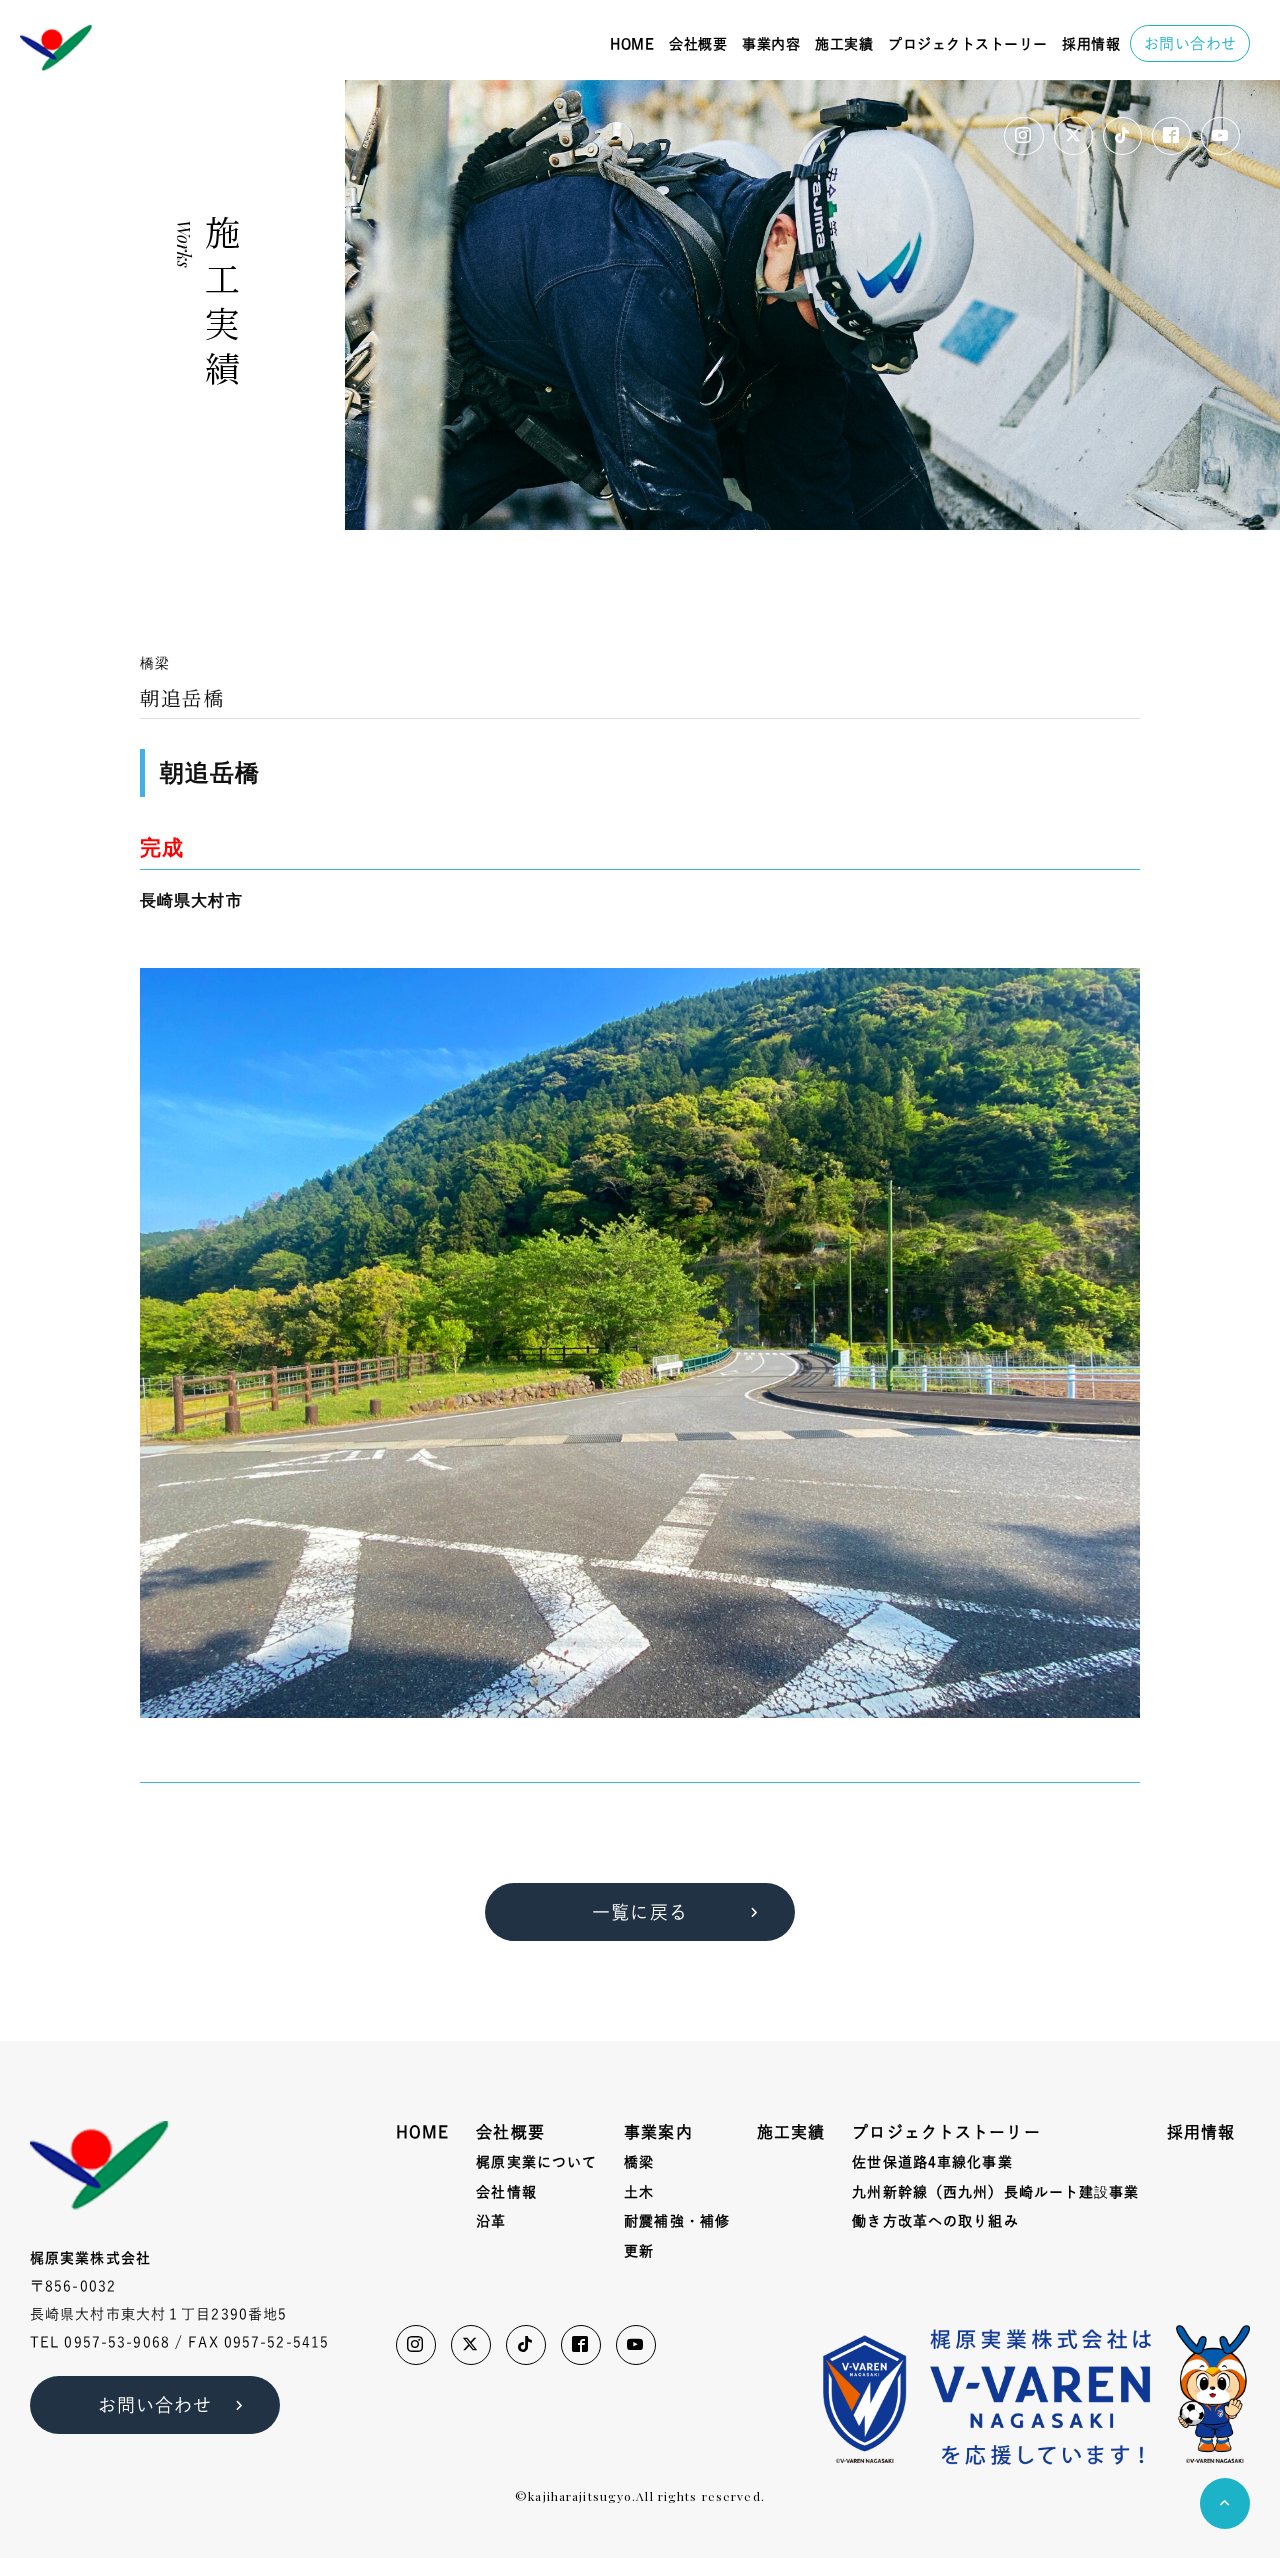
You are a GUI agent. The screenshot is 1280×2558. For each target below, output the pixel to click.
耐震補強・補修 (677, 2221)
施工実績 (844, 44)
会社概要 (698, 44)
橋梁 (639, 2162)
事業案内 (658, 2132)
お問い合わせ (1190, 43)
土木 (639, 2192)
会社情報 (506, 2192)
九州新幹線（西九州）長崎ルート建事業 (995, 2192)
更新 (639, 2251)
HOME (632, 44)
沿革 (491, 2221)
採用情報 (1091, 44)
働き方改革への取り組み (935, 2221)
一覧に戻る (640, 1912)
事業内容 (771, 44)
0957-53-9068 (116, 2342)
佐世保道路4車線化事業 (932, 2162)
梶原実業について (536, 2162)
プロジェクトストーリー (968, 44)
